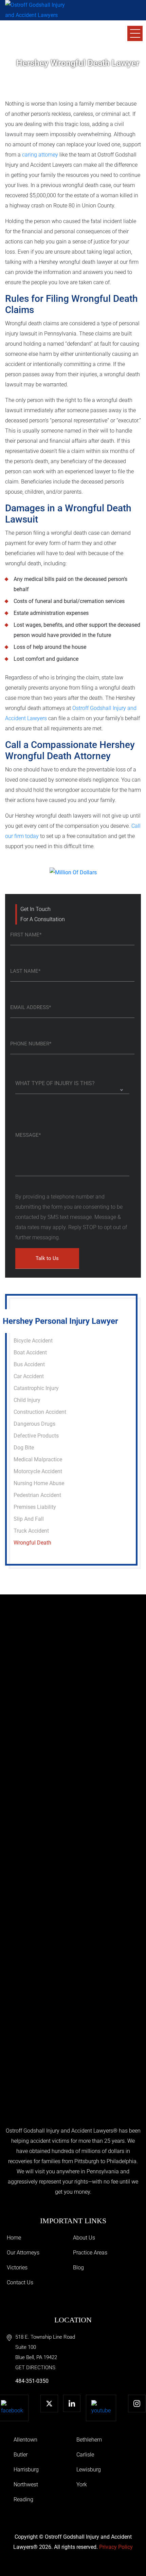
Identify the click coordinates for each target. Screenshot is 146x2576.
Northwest (26, 2484)
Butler (21, 2455)
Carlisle (85, 2455)
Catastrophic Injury (36, 1388)
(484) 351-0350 (44, 37)
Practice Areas (90, 2253)
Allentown (25, 2440)
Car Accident (29, 1376)
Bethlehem (89, 2440)
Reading (23, 2499)
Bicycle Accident (33, 1341)
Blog (78, 2268)
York (82, 2484)
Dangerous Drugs (34, 1424)
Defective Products (36, 1436)
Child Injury (27, 1400)
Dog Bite (24, 1448)
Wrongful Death (32, 1543)
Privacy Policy (116, 2547)
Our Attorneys (23, 2253)
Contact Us (20, 2282)
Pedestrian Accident (37, 1495)
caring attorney (40, 155)
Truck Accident (31, 1531)
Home (14, 2238)
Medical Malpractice (38, 1459)
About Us (84, 2238)
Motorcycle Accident (38, 1471)
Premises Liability (35, 1507)
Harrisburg (26, 2470)
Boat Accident (30, 1353)
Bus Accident (29, 1364)
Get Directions (35, 2368)
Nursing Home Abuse (39, 1483)
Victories (17, 2268)
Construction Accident (40, 1412)
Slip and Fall (29, 1519)
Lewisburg (89, 2470)
